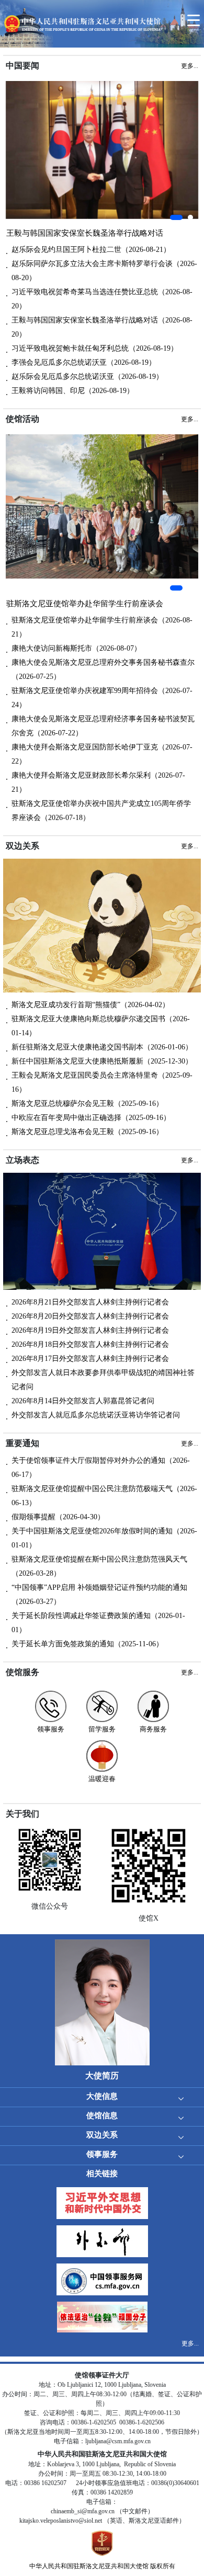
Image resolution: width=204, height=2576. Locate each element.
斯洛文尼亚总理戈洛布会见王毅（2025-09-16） (87, 1132)
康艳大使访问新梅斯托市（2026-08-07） (76, 648)
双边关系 (102, 2135)
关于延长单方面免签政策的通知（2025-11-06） (87, 1644)
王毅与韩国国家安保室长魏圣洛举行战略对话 (85, 233)
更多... (190, 2343)
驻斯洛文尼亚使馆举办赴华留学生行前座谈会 (85, 604)
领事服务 (102, 2154)
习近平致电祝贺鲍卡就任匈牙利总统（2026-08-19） (95, 348)
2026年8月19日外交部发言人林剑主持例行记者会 (90, 1330)
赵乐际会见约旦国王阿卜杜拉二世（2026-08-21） (91, 250)
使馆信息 (102, 2116)
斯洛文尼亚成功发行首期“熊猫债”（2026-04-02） (90, 1005)
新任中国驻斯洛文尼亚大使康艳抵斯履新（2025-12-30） (102, 1061)
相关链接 (102, 2174)
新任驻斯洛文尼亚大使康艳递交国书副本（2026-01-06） (102, 1047)
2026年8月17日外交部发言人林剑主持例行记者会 (90, 1359)
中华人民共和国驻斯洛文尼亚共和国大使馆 (89, 2566)
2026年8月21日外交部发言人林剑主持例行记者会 (90, 1302)
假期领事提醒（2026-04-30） (58, 1517)
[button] (176, 217)
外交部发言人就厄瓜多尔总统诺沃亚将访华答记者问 (96, 1415)
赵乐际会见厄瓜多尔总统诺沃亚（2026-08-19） (87, 377)
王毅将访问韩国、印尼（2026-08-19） (73, 391)
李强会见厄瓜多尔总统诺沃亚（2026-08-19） (84, 362)
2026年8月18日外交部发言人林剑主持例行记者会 (90, 1344)
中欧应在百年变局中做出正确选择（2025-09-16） (91, 1118)
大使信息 (102, 2096)
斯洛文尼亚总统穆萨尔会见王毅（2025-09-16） (87, 1104)
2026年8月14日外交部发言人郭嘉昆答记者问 (83, 1401)
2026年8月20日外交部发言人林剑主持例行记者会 (90, 1316)
